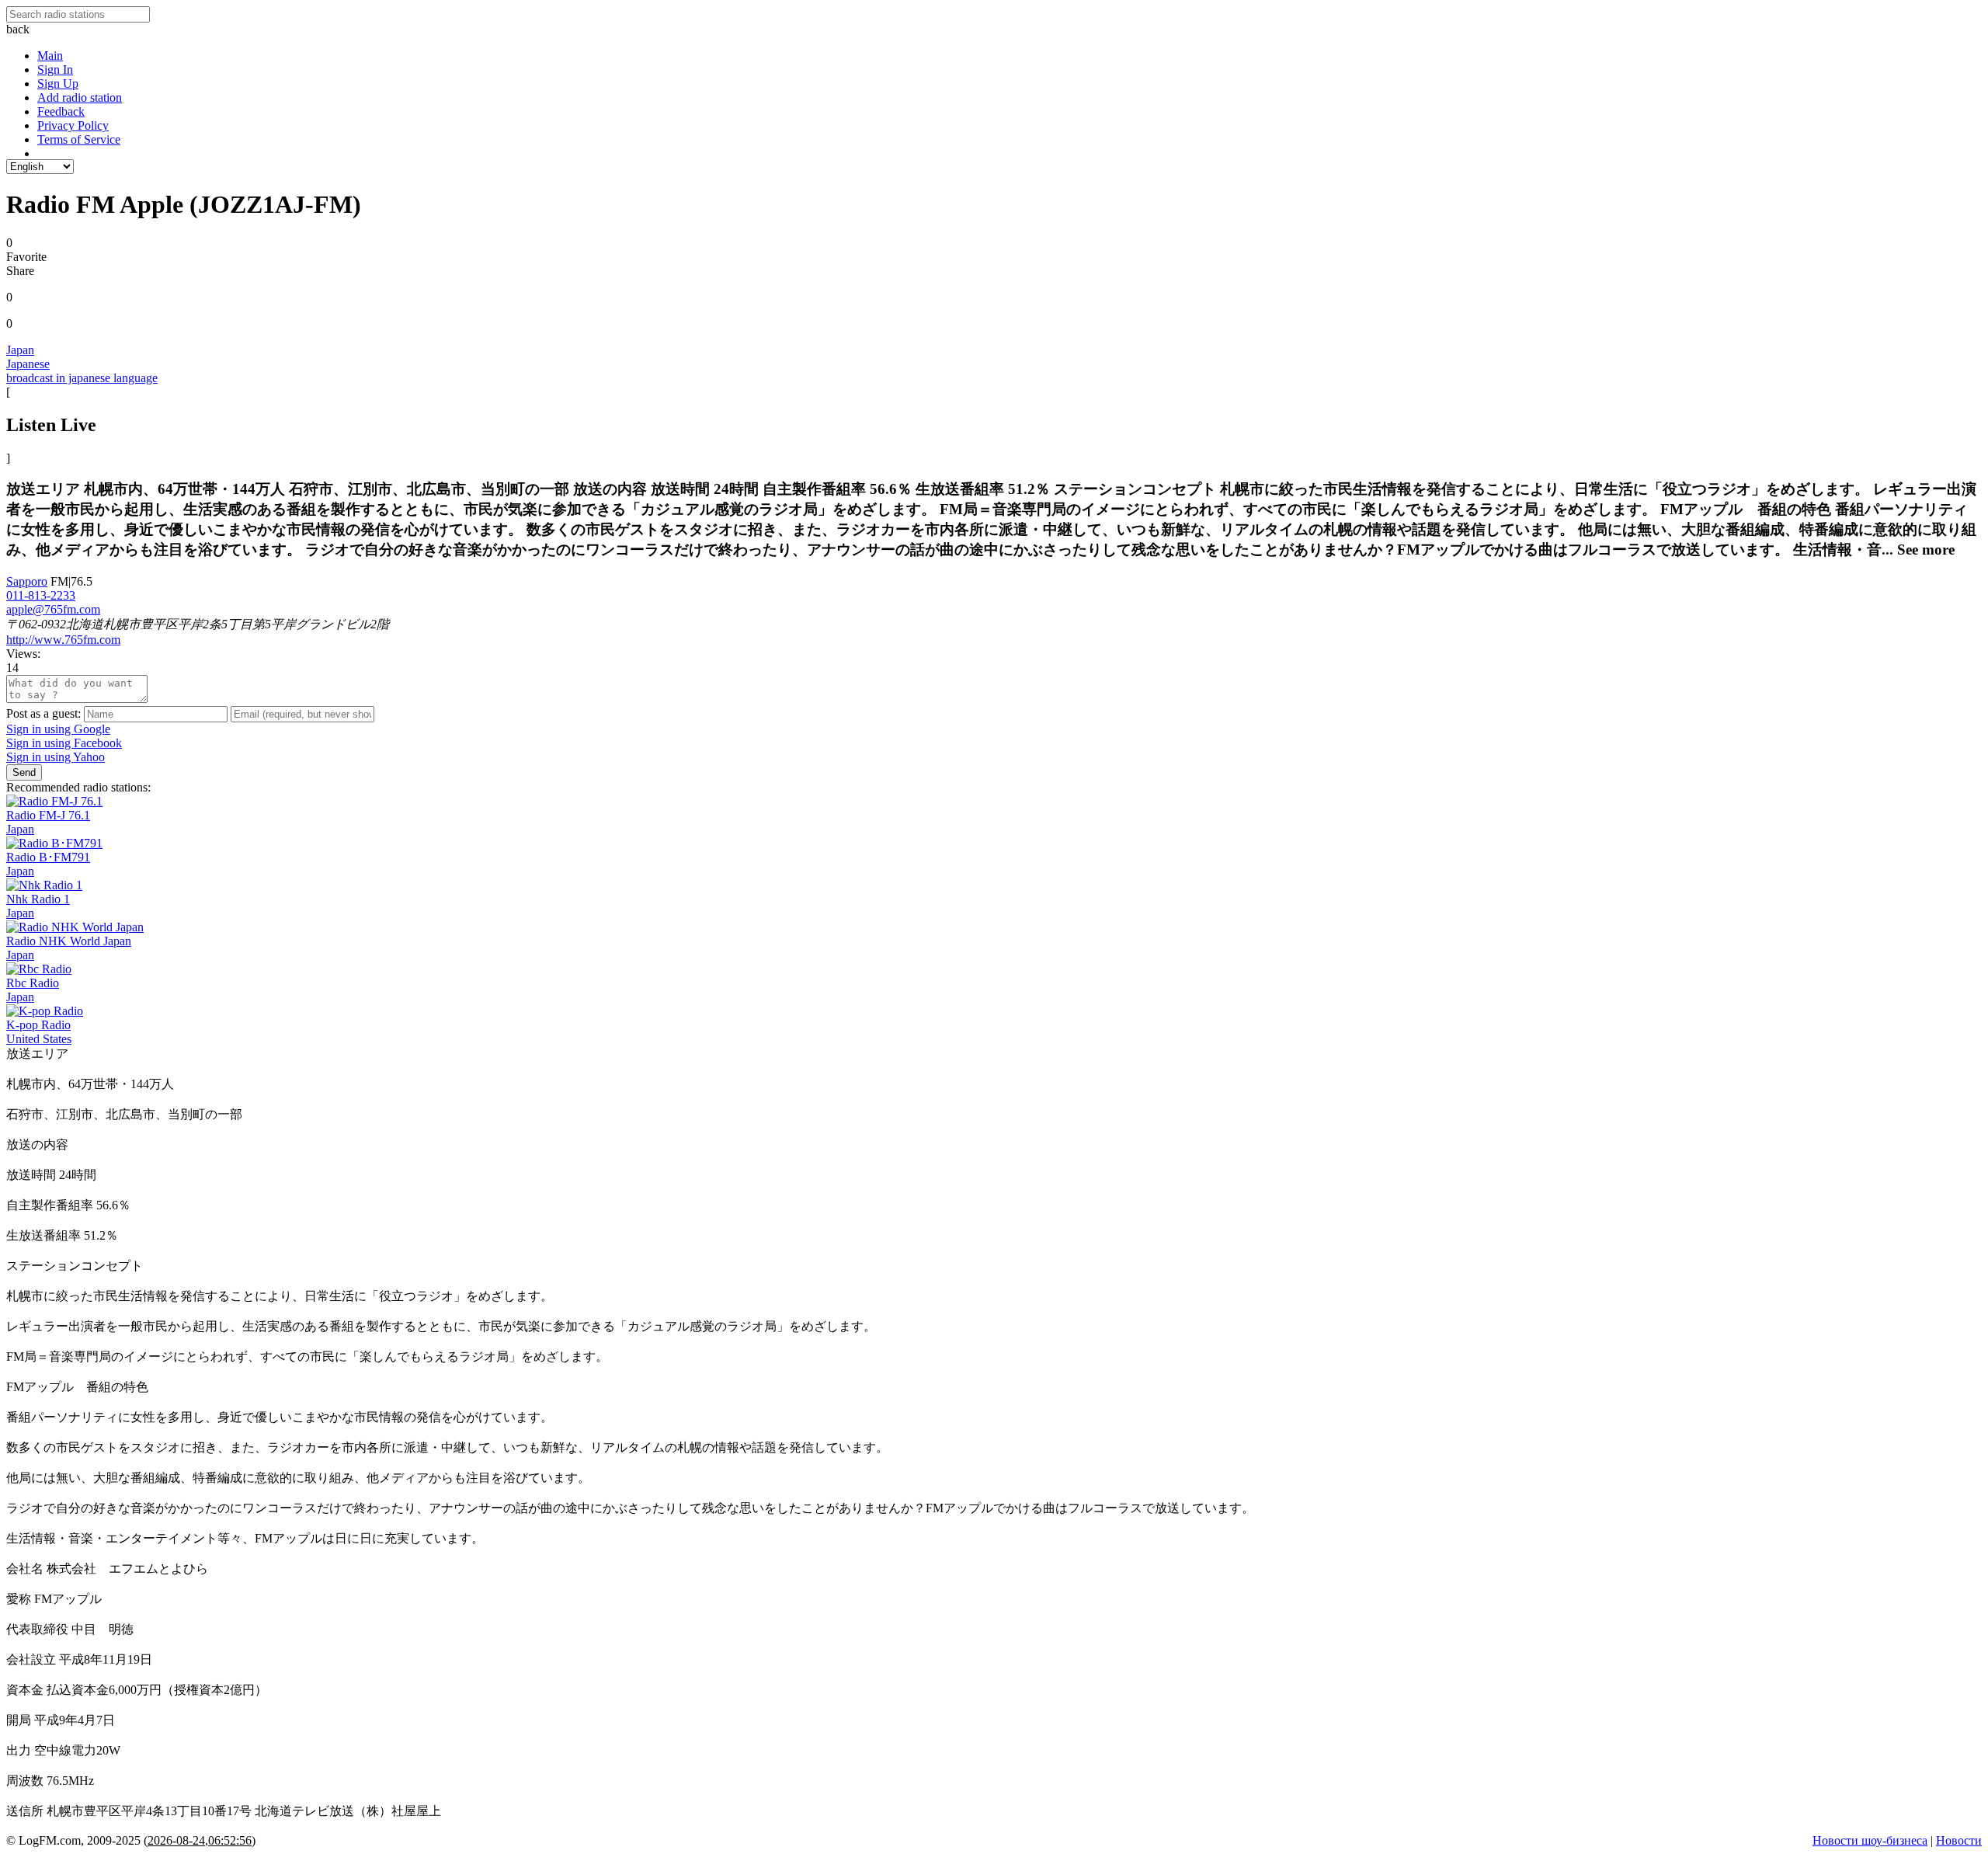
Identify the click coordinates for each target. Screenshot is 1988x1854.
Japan (20, 350)
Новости (1959, 1840)
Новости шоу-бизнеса (1870, 1840)
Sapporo (27, 581)
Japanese (28, 364)
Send (24, 772)
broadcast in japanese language (82, 378)
